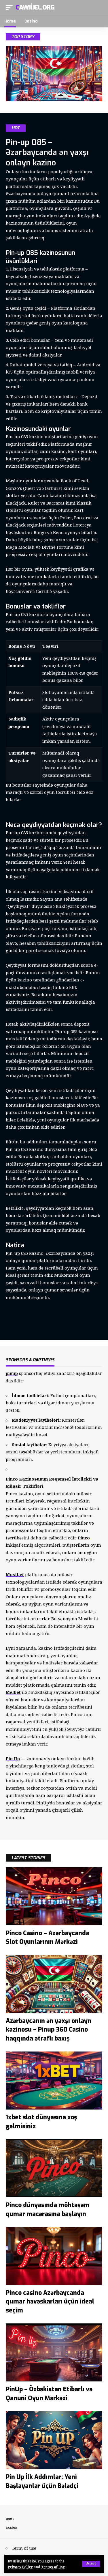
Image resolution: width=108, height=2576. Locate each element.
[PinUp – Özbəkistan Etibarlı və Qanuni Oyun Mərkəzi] (54, 2352)
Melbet (13, 1692)
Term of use (24, 2548)
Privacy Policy (20, 2567)
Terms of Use (53, 2567)
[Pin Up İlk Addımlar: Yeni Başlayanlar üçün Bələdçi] (54, 2440)
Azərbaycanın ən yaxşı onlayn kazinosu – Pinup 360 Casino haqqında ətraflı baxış (49, 2030)
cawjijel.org (35, 7)
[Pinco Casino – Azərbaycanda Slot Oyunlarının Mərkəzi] (54, 1896)
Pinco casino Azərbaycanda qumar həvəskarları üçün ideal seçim (50, 2302)
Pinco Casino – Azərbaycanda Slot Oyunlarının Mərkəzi (48, 1937)
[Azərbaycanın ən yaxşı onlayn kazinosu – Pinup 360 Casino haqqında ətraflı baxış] (54, 1984)
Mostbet (15, 1574)
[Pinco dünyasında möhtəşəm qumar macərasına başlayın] (54, 2168)
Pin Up (13, 1759)
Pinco (84, 1538)
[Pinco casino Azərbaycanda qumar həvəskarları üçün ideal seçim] (54, 2256)
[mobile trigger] (11, 8)
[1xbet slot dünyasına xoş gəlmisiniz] (54, 2081)
